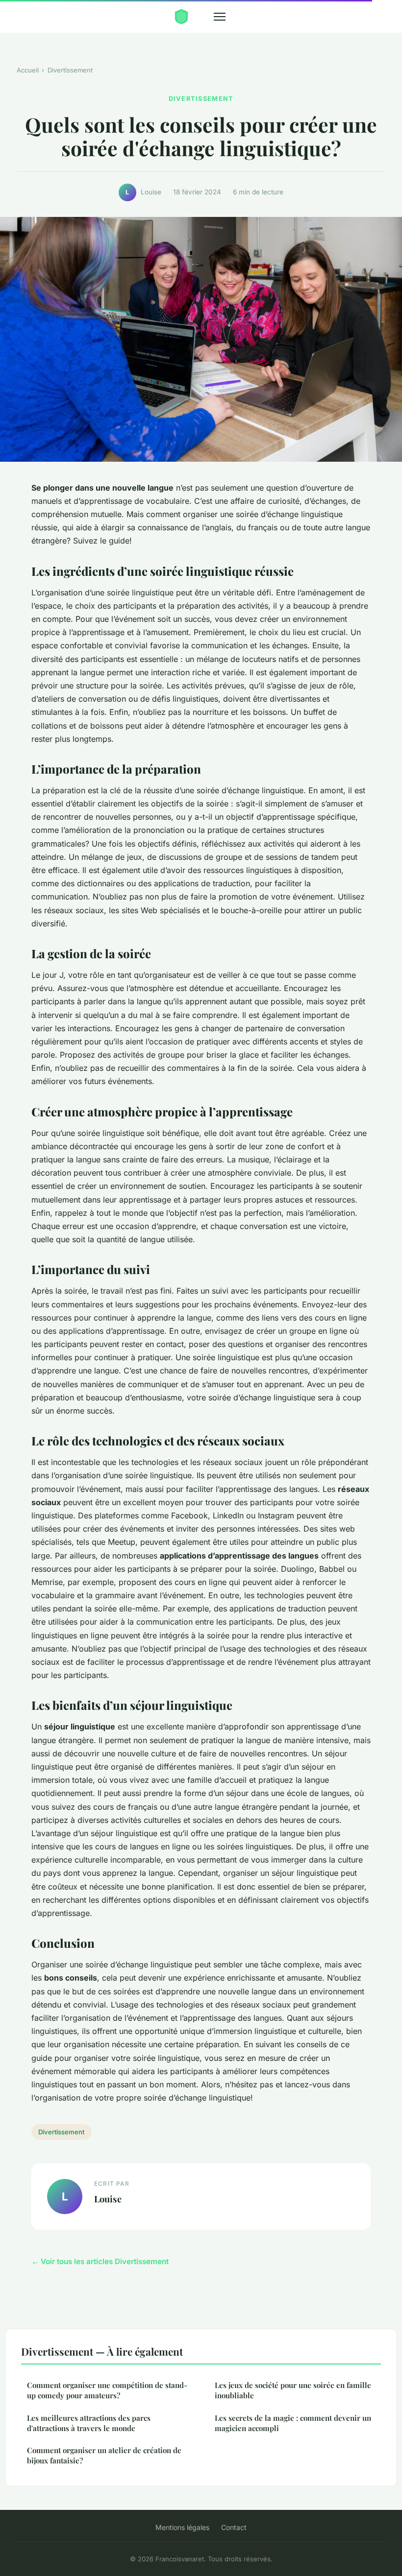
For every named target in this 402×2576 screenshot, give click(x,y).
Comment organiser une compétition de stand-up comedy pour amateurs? (107, 2390)
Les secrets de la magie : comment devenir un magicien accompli (293, 2423)
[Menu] (220, 17)
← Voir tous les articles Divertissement (100, 2261)
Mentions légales (182, 2527)
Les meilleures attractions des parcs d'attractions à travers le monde (89, 2423)
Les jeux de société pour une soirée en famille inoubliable (293, 2390)
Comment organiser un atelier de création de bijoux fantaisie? (104, 2455)
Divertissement (70, 70)
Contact (234, 2527)
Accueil (28, 70)
